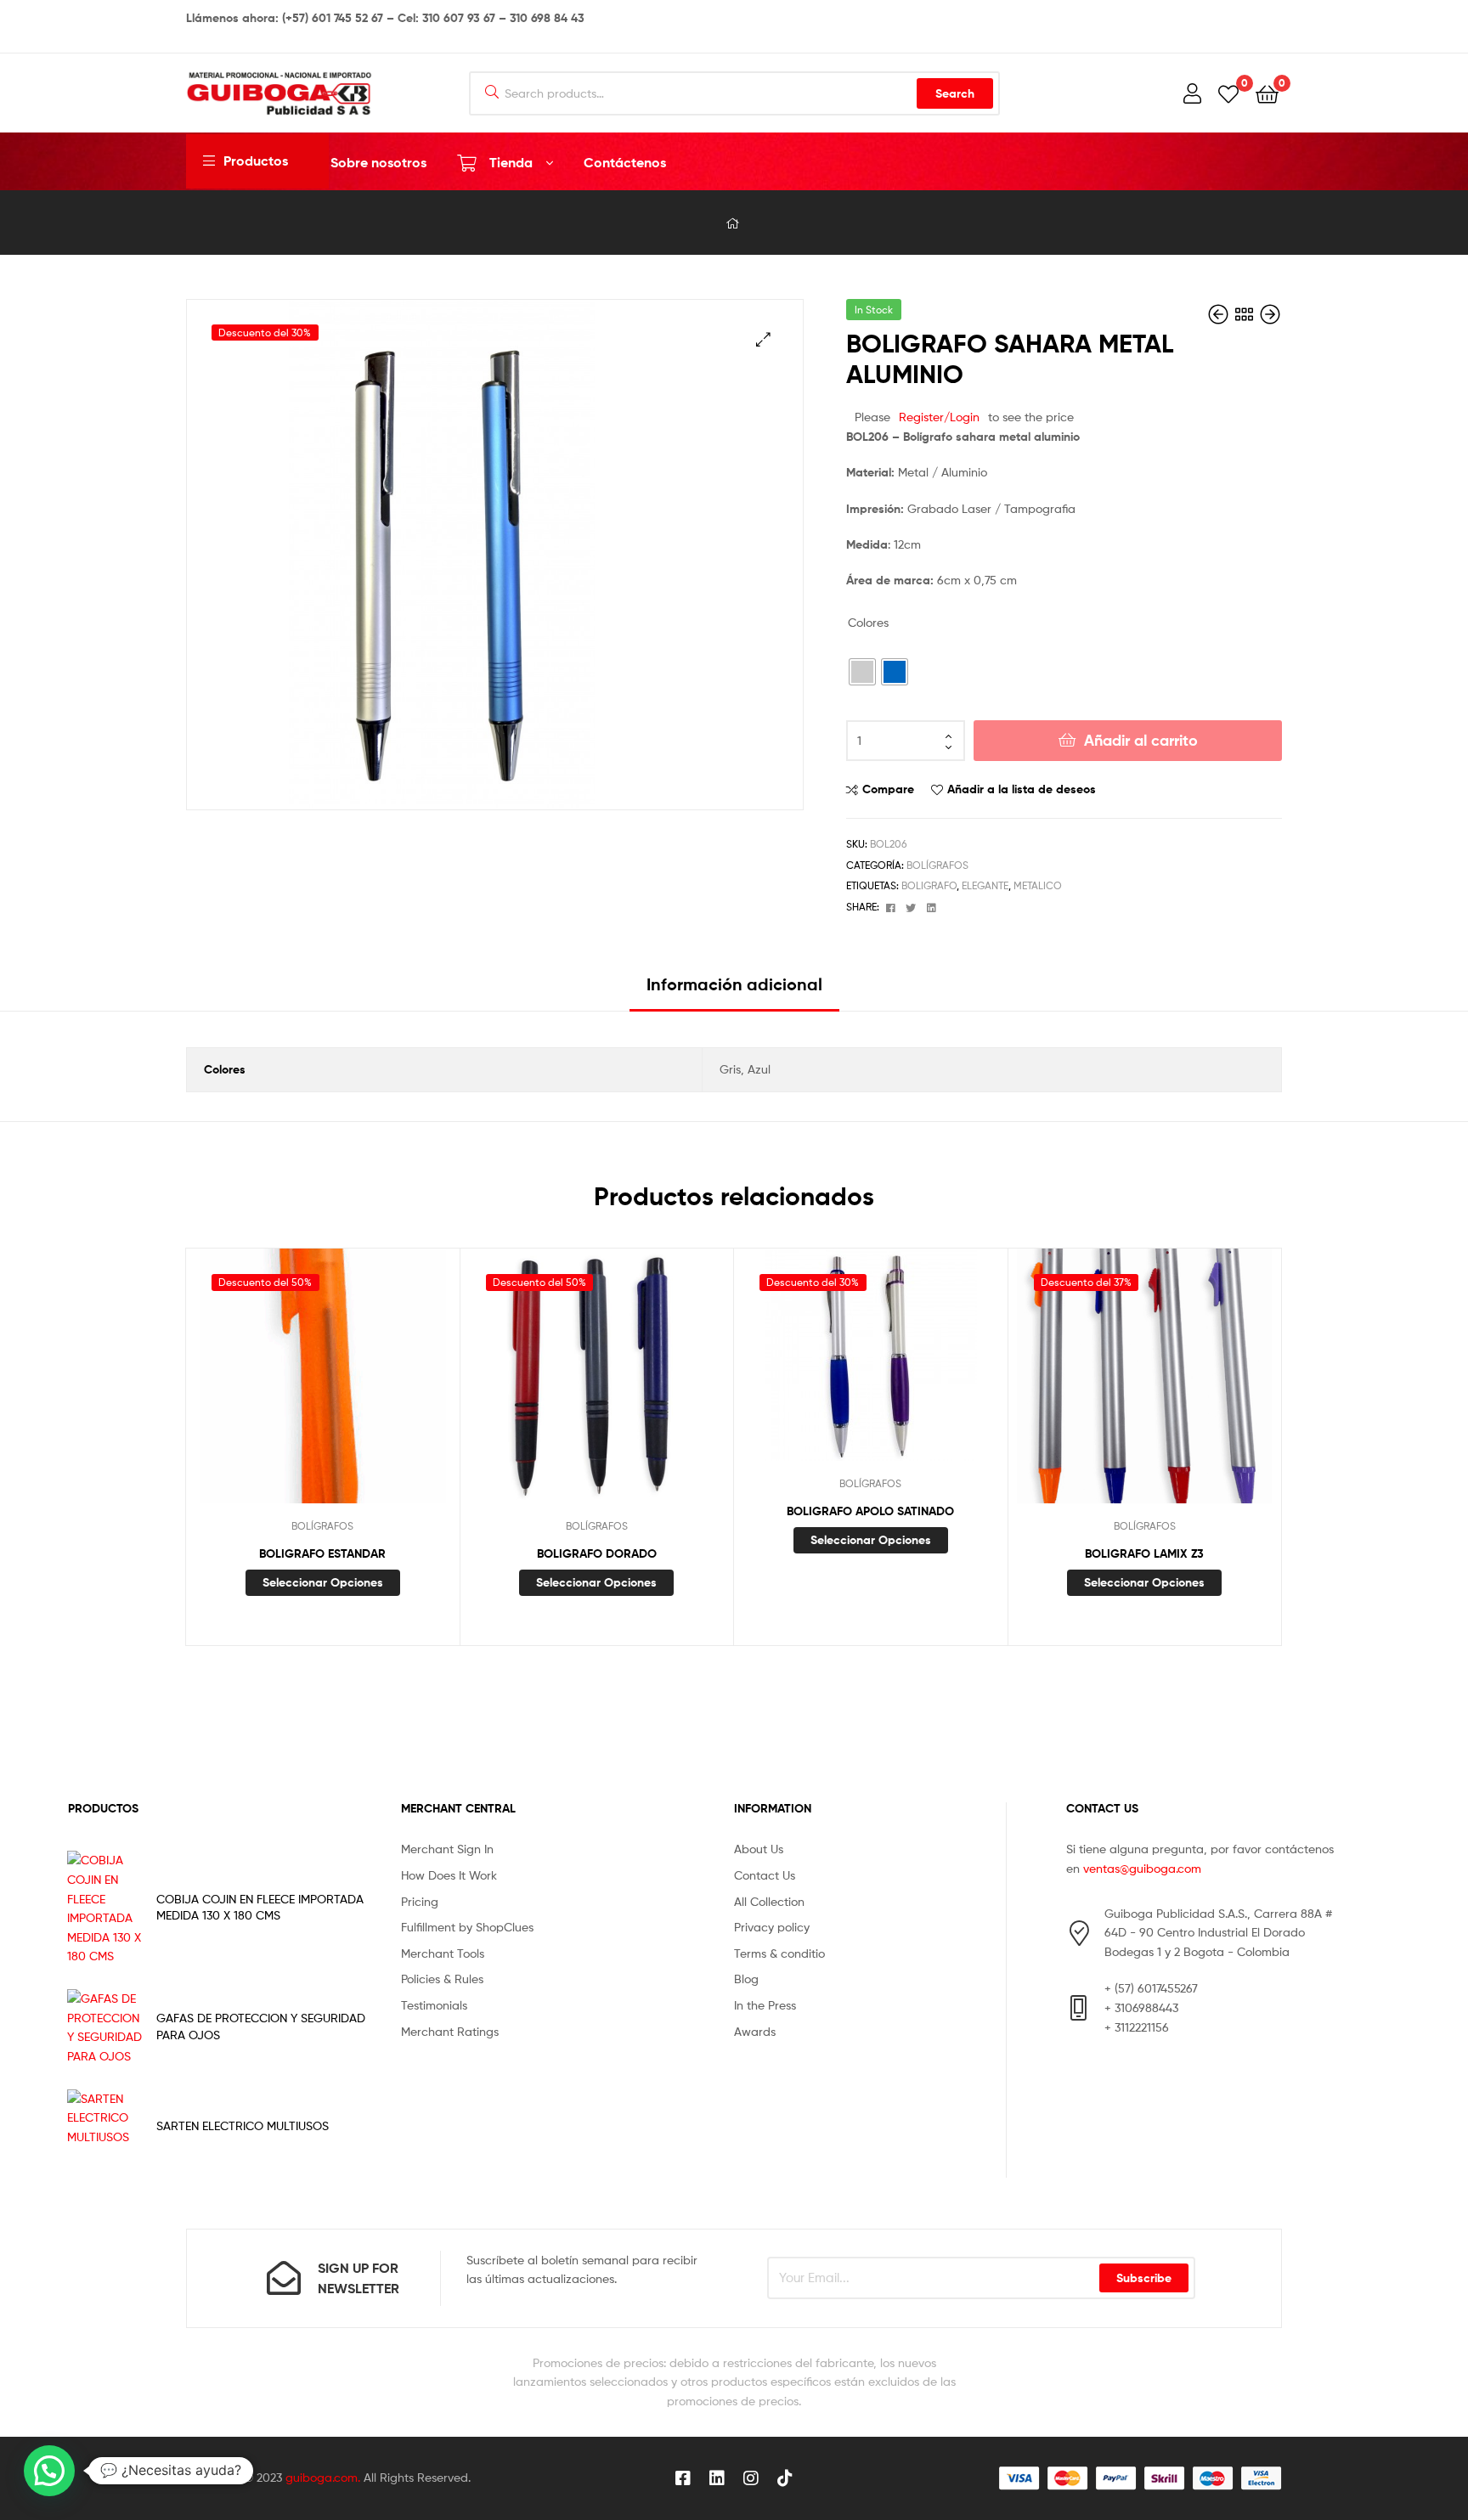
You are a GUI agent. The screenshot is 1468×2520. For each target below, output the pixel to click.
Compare (888, 789)
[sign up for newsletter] (284, 2278)
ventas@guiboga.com (1142, 1868)
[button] (763, 339)
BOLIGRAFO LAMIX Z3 (1144, 1553)
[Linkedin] (717, 2478)
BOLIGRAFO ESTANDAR (322, 1553)
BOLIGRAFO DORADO (597, 1553)
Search (955, 93)
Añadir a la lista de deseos (1022, 789)
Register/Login (939, 417)
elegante (985, 885)
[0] (1228, 93)
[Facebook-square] (683, 2478)
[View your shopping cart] (1267, 93)
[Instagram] (751, 2478)
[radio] (862, 672)
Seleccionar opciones (323, 1582)
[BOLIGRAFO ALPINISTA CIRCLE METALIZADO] (1220, 315)
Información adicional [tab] (734, 984)
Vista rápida (364, 1389)
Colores (868, 622)
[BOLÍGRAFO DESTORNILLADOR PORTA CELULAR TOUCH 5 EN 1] (1270, 315)
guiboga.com (322, 2477)
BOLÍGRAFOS (937, 865)
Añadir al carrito (1141, 740)
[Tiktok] (785, 2478)
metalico (1038, 885)
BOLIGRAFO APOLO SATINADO (870, 1511)
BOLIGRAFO (929, 885)
